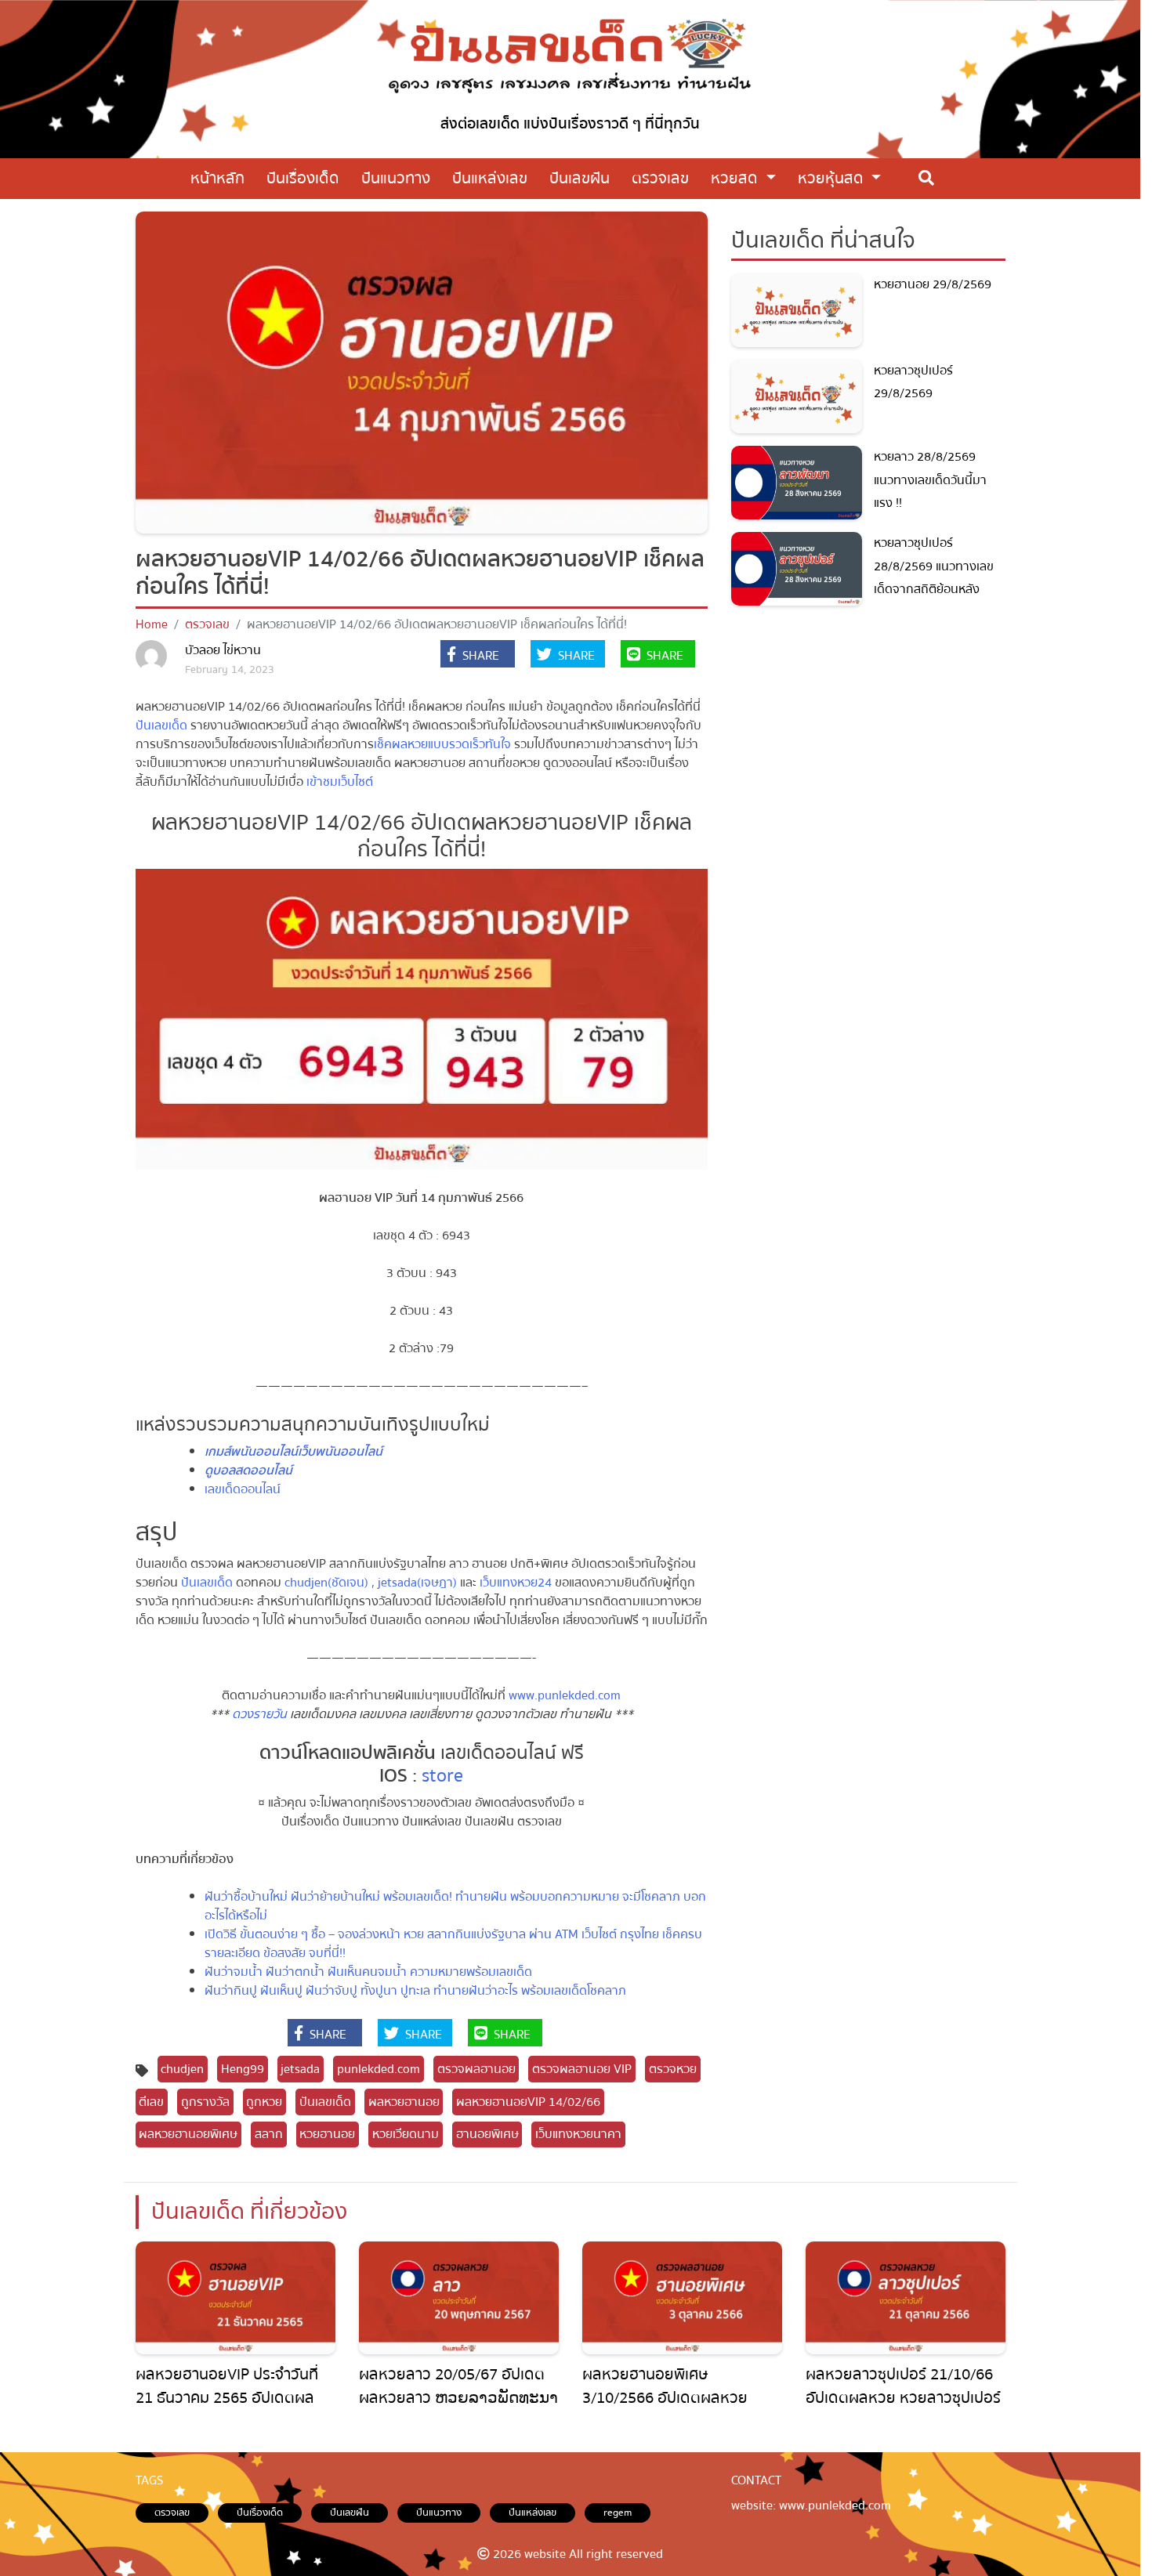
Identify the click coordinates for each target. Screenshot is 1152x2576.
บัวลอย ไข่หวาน (223, 650)
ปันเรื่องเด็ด (260, 2513)
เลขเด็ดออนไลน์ (243, 1489)
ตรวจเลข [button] (660, 178)
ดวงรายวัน (259, 1714)
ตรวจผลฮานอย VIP (582, 2069)
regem (618, 2513)
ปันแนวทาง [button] (396, 178)
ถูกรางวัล (205, 2102)
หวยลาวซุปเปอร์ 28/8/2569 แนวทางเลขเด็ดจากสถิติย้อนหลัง (934, 566)
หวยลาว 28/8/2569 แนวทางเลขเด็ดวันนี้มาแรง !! (930, 480)
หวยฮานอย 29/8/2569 (933, 284)
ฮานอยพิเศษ (487, 2134)
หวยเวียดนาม (406, 2134)
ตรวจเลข (207, 624)
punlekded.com (379, 2069)
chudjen (182, 2069)
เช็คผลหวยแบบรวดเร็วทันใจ (442, 744)
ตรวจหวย (673, 2069)
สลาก (269, 2134)
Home (152, 624)
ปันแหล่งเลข (533, 2513)
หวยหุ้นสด (833, 178)
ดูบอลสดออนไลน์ (248, 1471)
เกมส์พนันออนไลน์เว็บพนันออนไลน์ (293, 1452)
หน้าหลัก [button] (217, 178)
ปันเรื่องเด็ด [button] (303, 178)
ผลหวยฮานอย (404, 2102)
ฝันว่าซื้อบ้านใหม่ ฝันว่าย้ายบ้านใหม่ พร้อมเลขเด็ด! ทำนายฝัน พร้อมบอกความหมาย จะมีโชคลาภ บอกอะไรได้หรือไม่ (455, 1906)
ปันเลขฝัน (350, 2513)
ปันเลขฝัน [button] (580, 178)
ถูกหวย (264, 2102)
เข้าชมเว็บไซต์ (340, 782)
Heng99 (243, 2069)
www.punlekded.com (563, 1695)
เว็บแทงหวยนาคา (578, 2134)
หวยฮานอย (327, 2134)
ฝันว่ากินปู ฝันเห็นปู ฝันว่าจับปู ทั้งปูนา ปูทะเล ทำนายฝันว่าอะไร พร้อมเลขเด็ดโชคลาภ (415, 1991)
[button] (478, 656)
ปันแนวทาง (439, 2513)
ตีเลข (151, 2102)
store (440, 1776)
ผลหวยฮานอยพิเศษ (188, 2134)
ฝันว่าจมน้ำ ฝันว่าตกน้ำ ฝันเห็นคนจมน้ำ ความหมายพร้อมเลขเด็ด (368, 1972)
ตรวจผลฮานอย (476, 2069)
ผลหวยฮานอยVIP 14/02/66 (528, 2102)
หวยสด (736, 178)
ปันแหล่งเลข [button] (490, 178)
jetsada (300, 2069)
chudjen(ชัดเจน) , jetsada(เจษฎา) (371, 1583)
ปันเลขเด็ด (161, 725)
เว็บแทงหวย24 (516, 1583)
